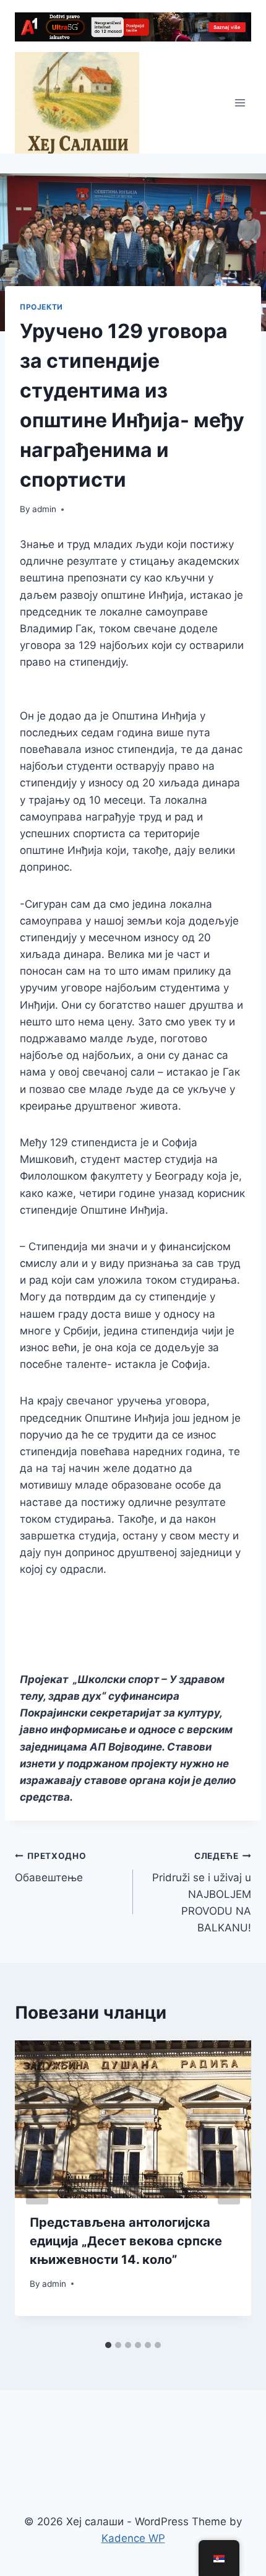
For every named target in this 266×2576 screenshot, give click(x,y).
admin (44, 509)
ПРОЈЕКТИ (41, 307)
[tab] (108, 2345)
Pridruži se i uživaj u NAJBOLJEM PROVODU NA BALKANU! (202, 1892)
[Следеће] (229, 2188)
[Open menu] (240, 103)
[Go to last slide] (37, 2188)
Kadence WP (133, 2538)
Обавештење (51, 1867)
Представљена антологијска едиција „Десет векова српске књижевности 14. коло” (126, 2241)
